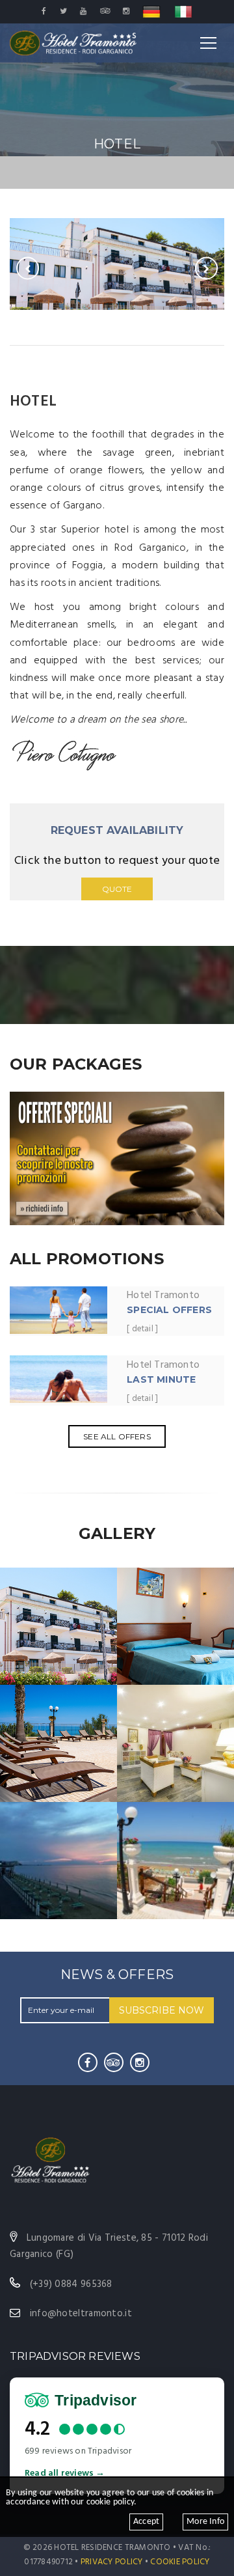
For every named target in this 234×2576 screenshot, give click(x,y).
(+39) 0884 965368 (71, 2284)
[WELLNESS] (175, 1743)
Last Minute (161, 1379)
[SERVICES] (58, 1743)
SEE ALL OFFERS (117, 1436)
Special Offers (169, 1310)
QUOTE (117, 889)
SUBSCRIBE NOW (162, 2010)
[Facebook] (88, 2062)
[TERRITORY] (58, 1860)
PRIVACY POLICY (112, 2562)
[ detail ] (142, 1330)
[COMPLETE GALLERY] (175, 1860)
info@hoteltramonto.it (81, 2314)
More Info (205, 2522)
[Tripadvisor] (114, 2062)
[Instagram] (140, 2062)
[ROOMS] (175, 1626)
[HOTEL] (58, 1626)
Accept (146, 2522)
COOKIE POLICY (180, 2562)
